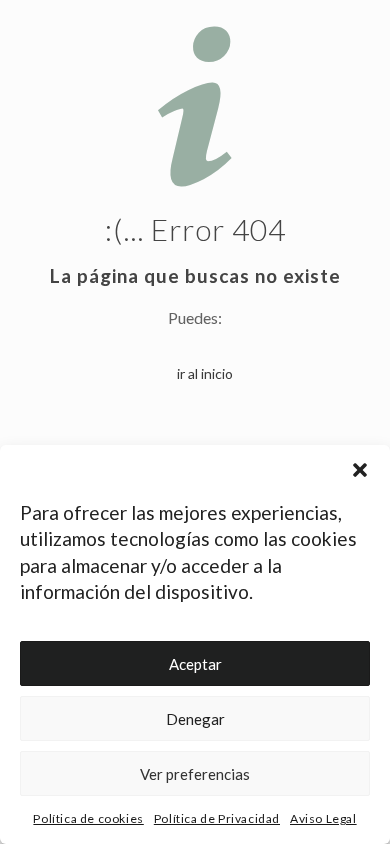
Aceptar (195, 664)
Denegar (195, 719)
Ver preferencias (195, 774)
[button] (360, 470)
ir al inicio (205, 373)
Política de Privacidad (217, 818)
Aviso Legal (323, 818)
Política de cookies (88, 818)
